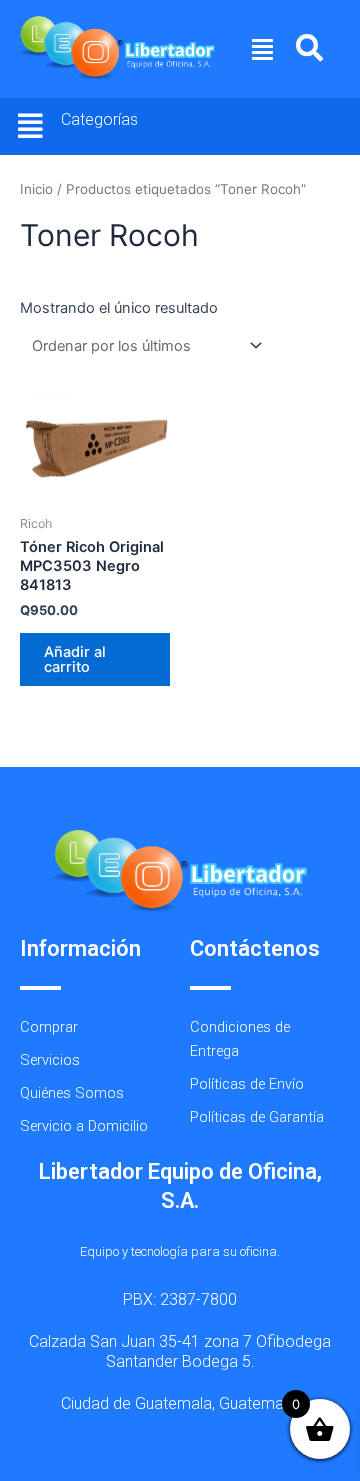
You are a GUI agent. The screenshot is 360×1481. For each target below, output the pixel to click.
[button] (263, 49)
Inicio (36, 189)
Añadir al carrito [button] (75, 659)
